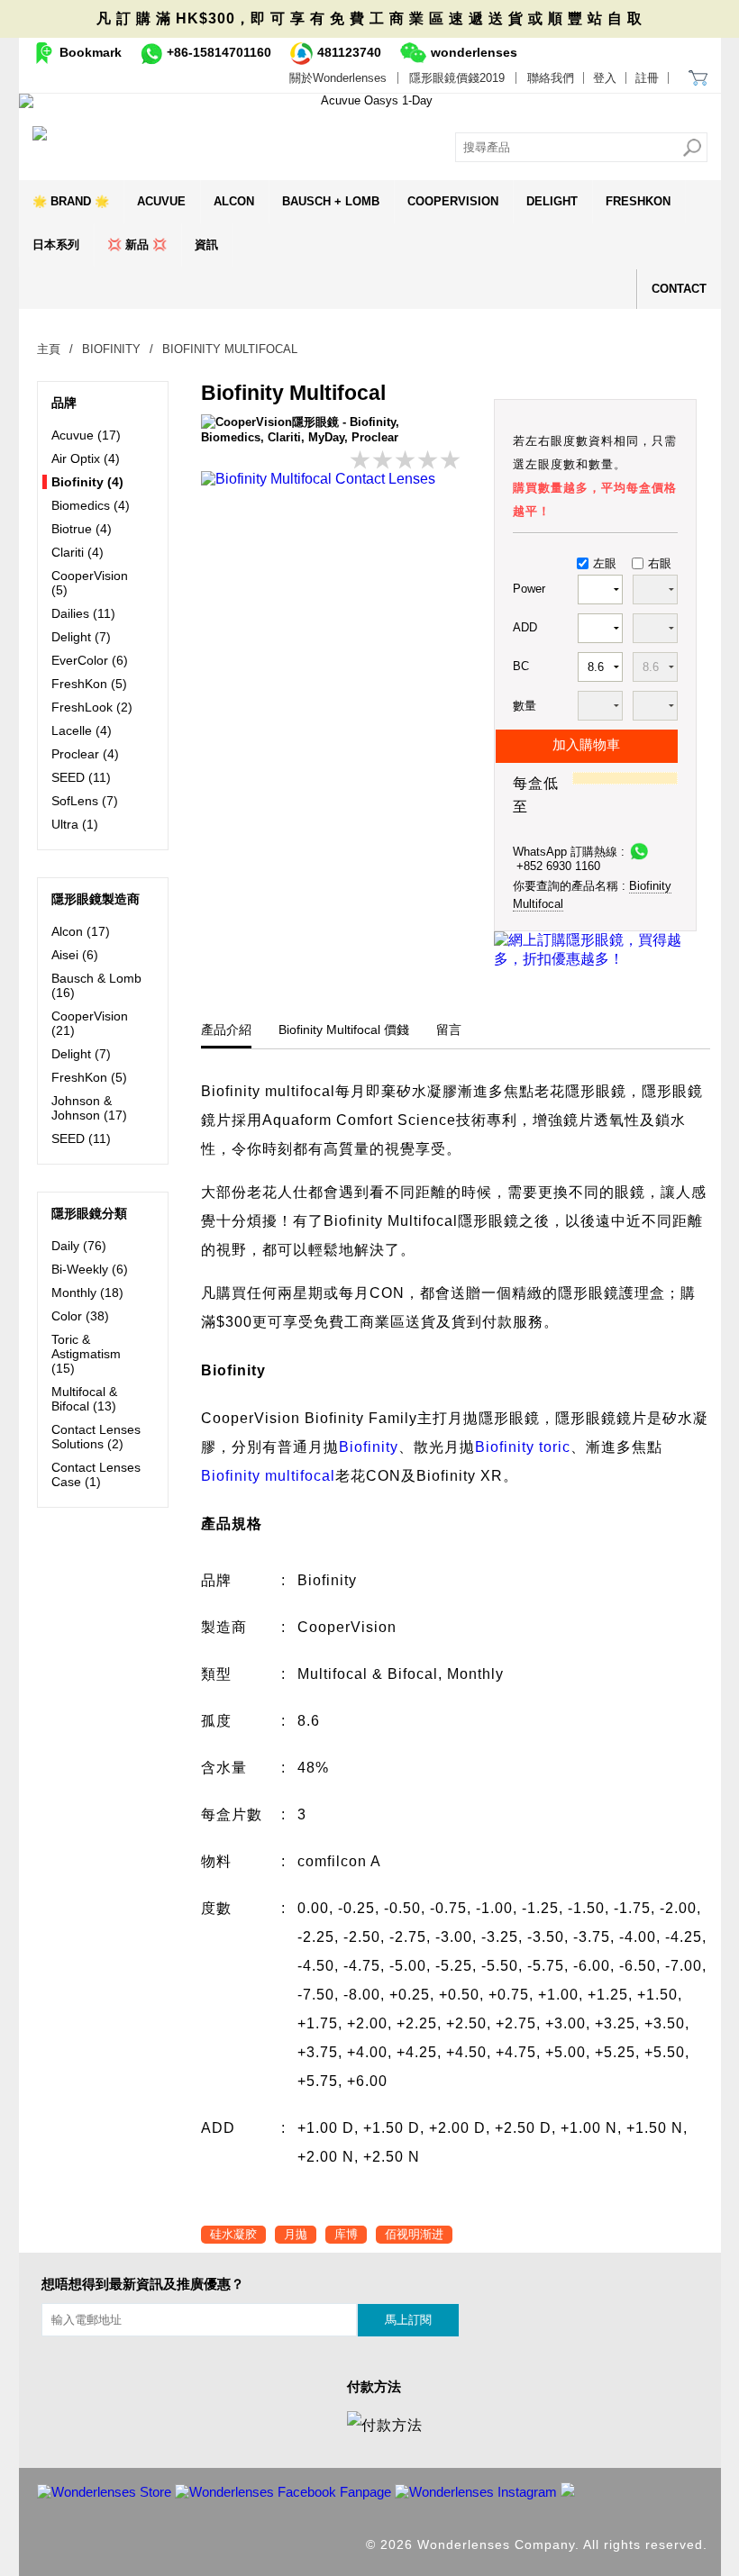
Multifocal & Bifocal (84, 1399)
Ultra (75, 824)
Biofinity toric (523, 1447)
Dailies (83, 613)
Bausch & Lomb (96, 985)
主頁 (49, 349)
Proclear (85, 754)
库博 (346, 2234)
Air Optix (86, 458)
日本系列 (56, 245)
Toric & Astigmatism (86, 1354)
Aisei (75, 955)
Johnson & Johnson (89, 1108)
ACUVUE (161, 201)
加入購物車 (586, 744)
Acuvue (86, 435)
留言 (449, 1029)
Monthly (87, 1293)
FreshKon (638, 201)
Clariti (78, 552)
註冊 (647, 78)
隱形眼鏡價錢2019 (457, 78)
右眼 (660, 563)
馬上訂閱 (408, 2320)
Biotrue (82, 529)
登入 (605, 78)
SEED (81, 777)
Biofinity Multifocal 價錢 (344, 1029)
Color (80, 1316)
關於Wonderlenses (338, 78)
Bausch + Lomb (331, 201)
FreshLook (92, 707)
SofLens (85, 801)
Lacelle (82, 730)
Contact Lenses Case (96, 1474)
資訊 (206, 245)
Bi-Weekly (90, 1269)
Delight (552, 201)
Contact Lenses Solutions (96, 1437)
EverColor (90, 660)
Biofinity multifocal (268, 1476)
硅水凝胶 (233, 2234)
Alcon (234, 201)
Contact (679, 289)
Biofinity (111, 349)
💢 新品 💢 (137, 245)
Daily (79, 1246)
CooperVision (453, 201)
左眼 (605, 563)
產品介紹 (226, 1029)
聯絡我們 (551, 78)
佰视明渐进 (414, 2234)
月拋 (296, 2234)
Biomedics (91, 505)
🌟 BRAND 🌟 (71, 201)
